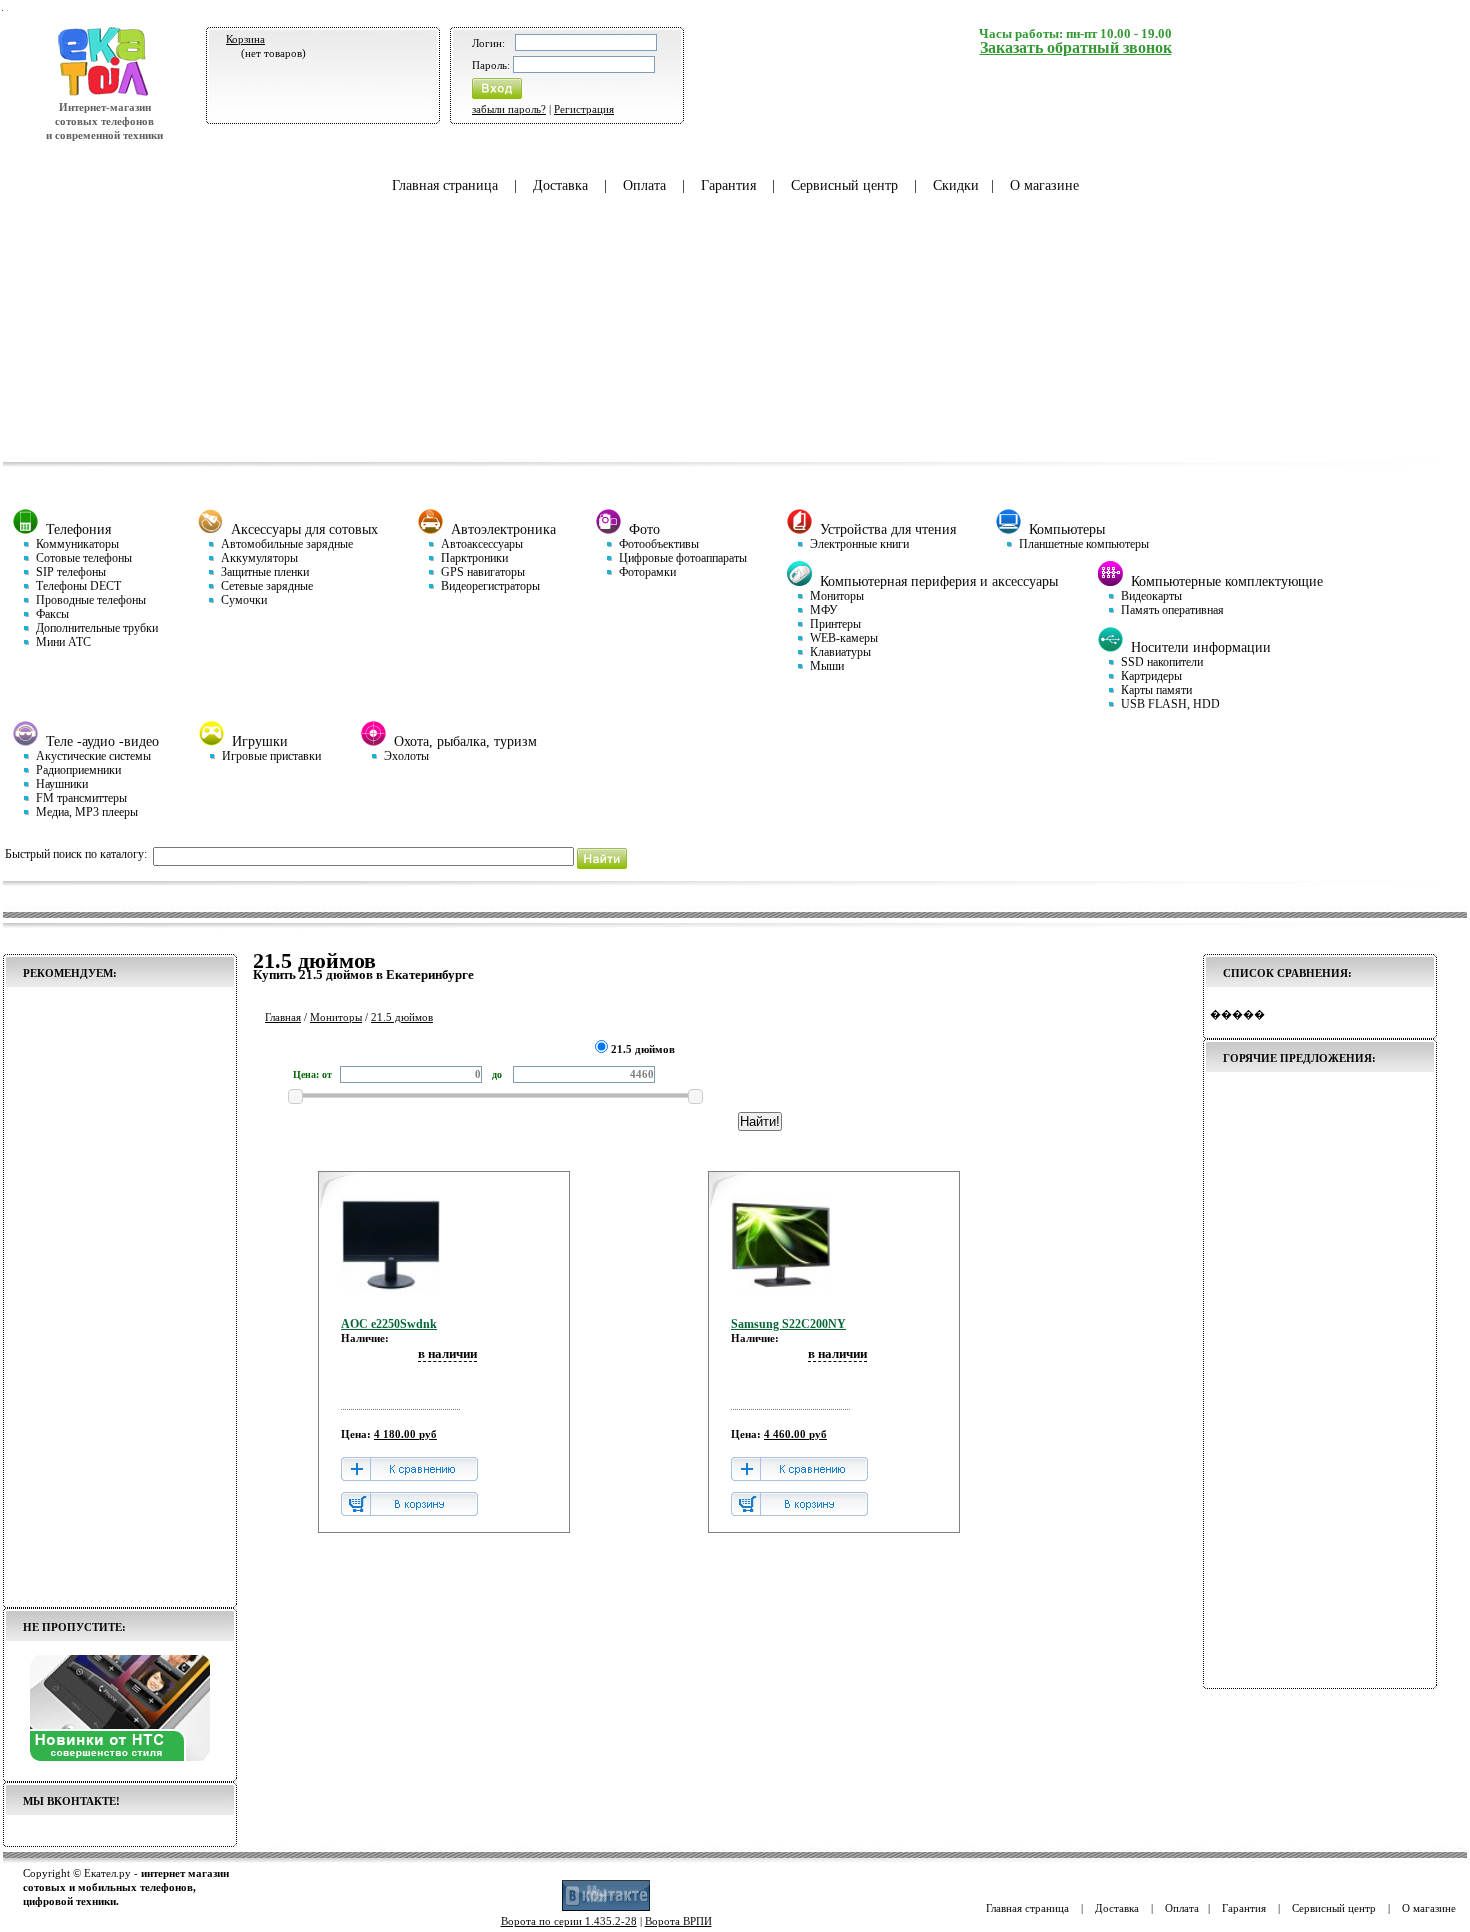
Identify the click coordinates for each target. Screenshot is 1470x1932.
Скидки (956, 185)
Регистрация (584, 109)
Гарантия (728, 185)
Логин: (488, 43)
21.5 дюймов (402, 1017)
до (498, 1074)
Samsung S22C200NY (788, 1324)
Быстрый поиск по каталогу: (76, 854)
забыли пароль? (509, 109)
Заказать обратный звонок (1076, 47)
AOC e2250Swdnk (389, 1324)
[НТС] (120, 1757)
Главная (283, 1017)
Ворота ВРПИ (678, 1921)
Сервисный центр (844, 185)
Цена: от (312, 1074)
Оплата (644, 185)
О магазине (1044, 185)
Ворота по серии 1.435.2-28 (569, 1921)
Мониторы (336, 1017)
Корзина (245, 39)
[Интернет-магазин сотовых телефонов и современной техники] (104, 93)
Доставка (560, 185)
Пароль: (491, 65)
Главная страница (445, 185)
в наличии (447, 1353)
